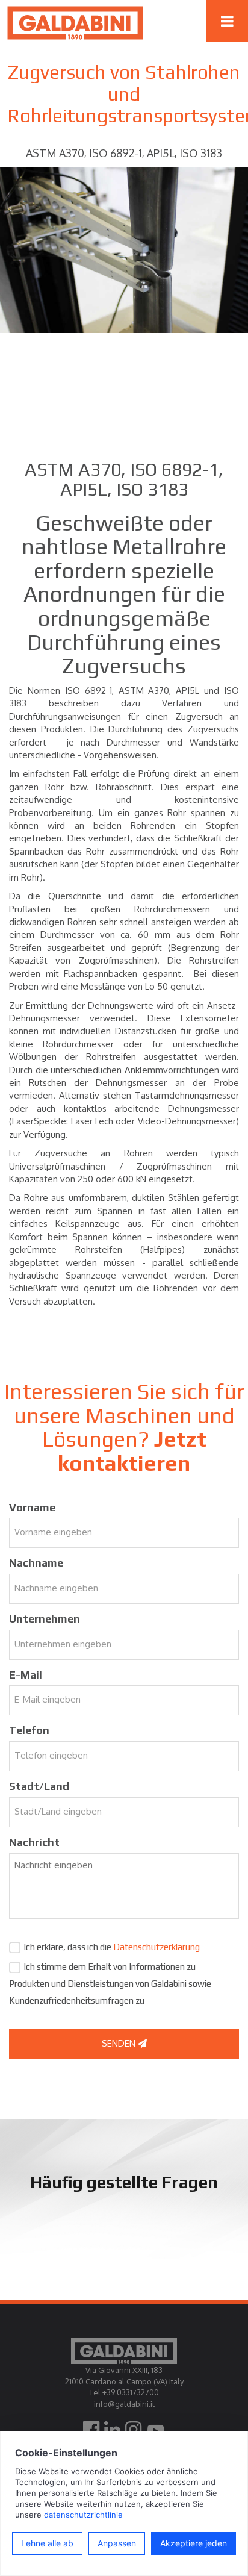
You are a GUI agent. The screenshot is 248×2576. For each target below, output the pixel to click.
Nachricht (34, 1842)
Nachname (36, 1563)
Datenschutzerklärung (157, 1947)
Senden (120, 2043)
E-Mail (26, 1675)
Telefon (29, 1730)
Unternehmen (45, 1619)
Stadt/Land (39, 1786)
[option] (124, 250)
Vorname (32, 1507)
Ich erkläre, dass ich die (112, 1947)
